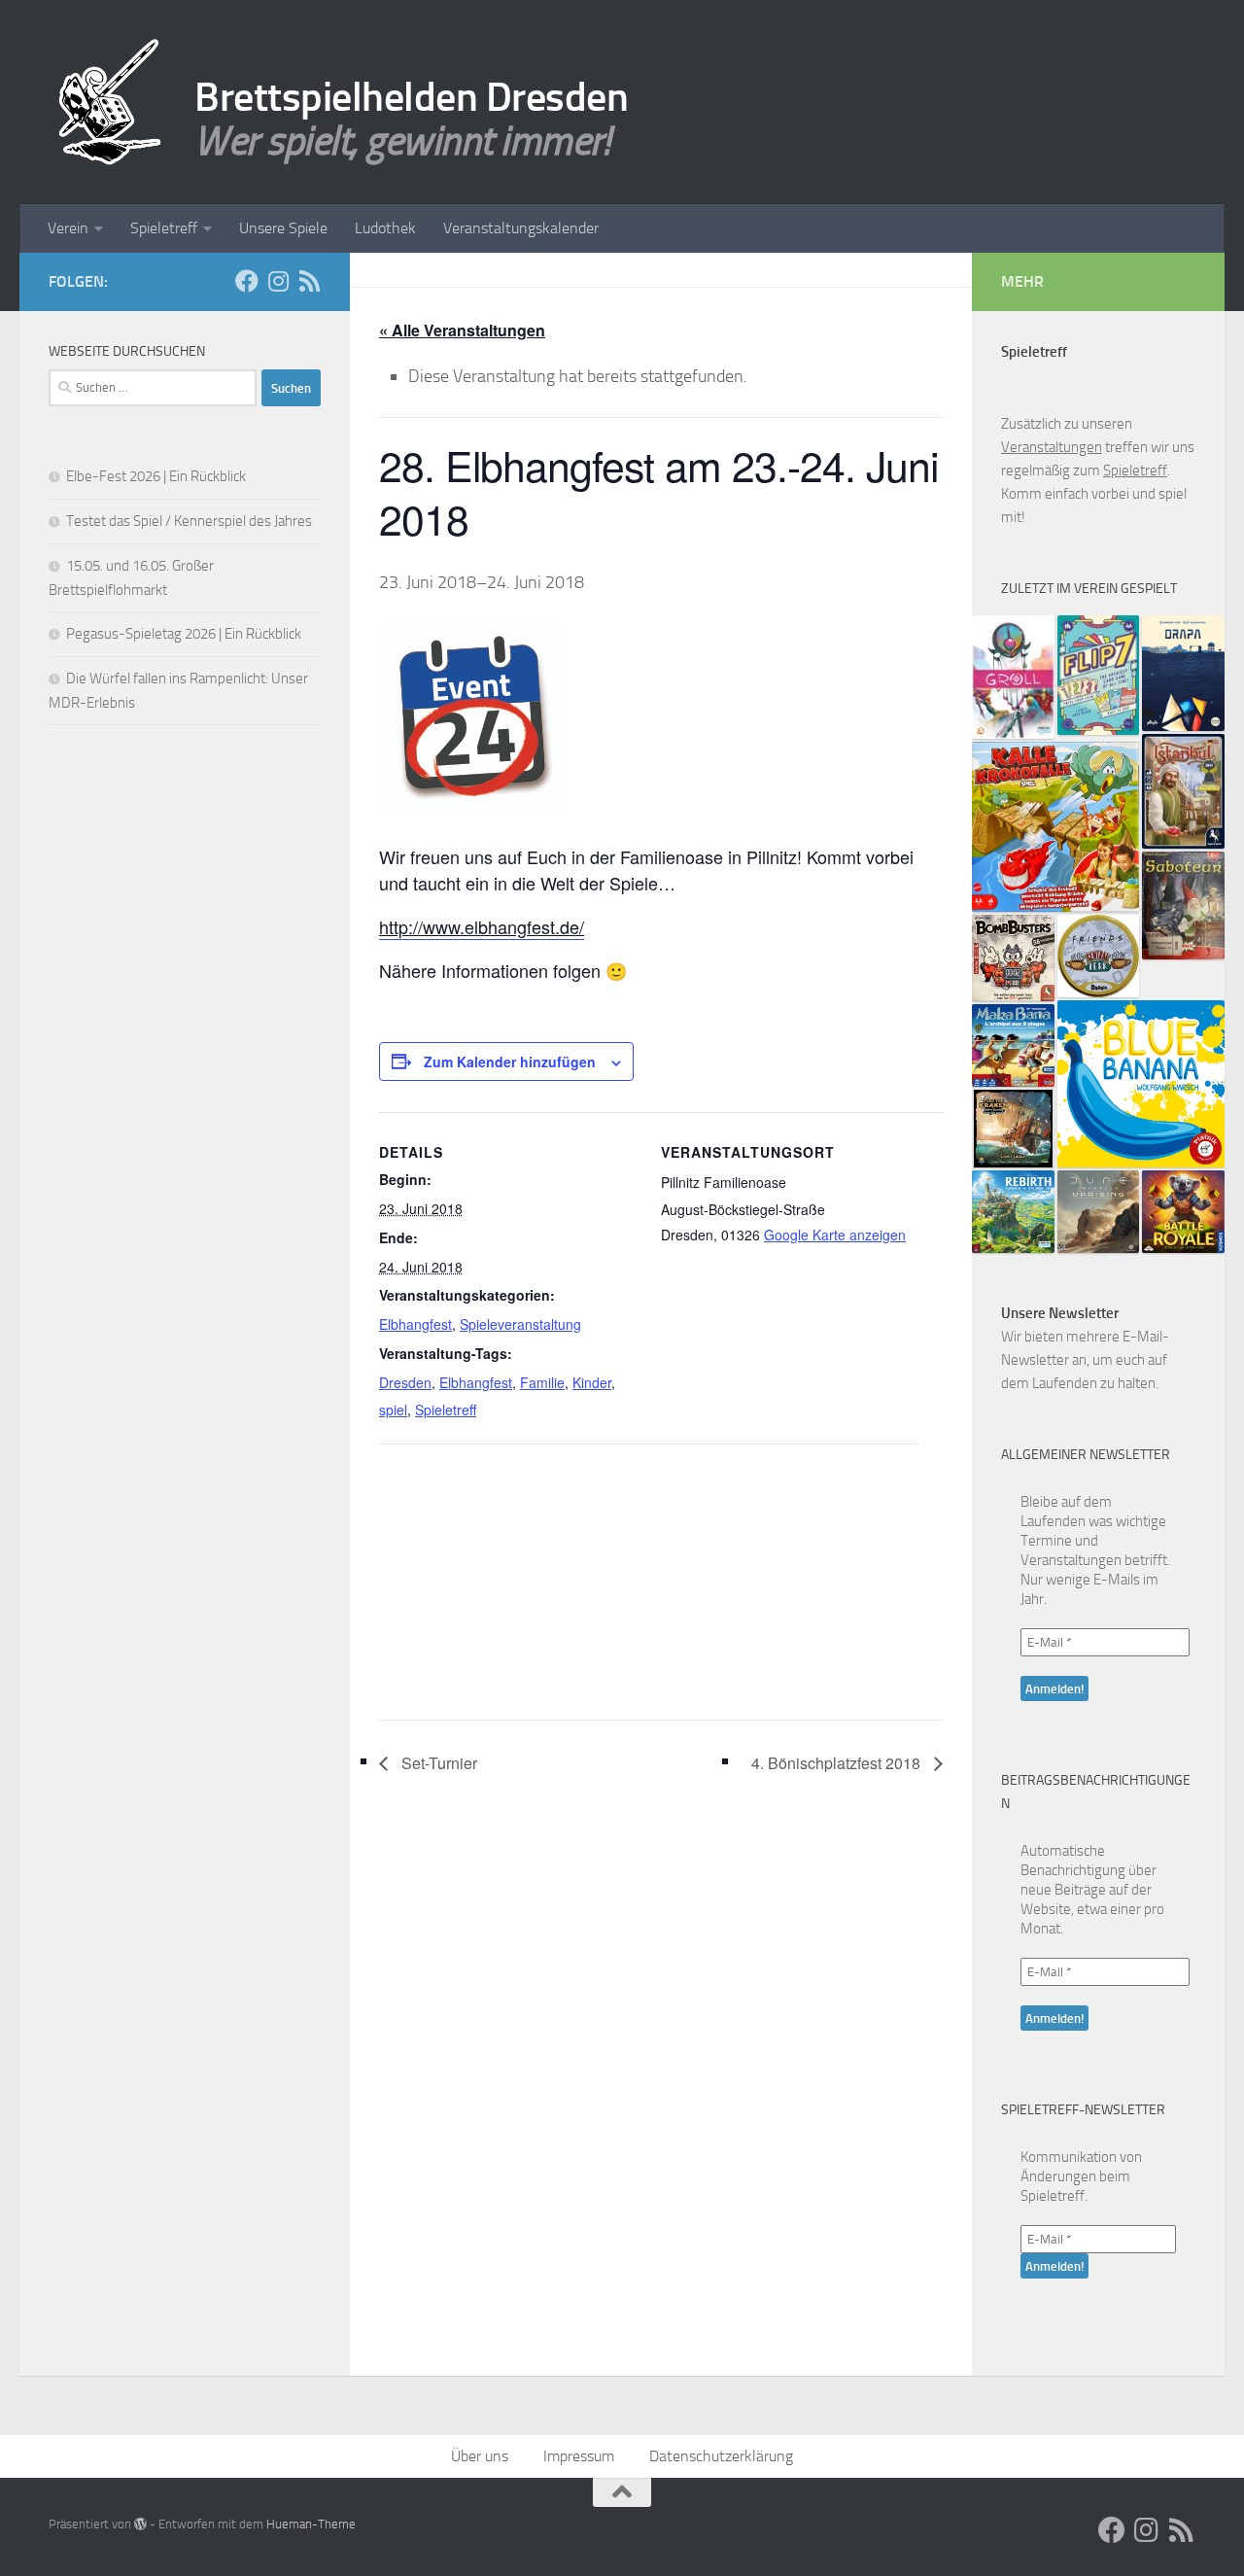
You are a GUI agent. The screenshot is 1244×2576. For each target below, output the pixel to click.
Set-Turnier (437, 1763)
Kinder (592, 1382)
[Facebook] (247, 281)
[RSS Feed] (309, 281)
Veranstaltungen (1052, 447)
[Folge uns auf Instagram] (278, 281)
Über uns (480, 2456)
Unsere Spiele (283, 228)
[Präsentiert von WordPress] (140, 2524)
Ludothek (385, 228)
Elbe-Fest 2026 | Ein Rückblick (156, 476)
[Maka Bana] (1013, 1045)
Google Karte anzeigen (835, 1235)
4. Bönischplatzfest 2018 (838, 1763)
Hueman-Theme (311, 2524)
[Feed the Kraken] (1013, 1129)
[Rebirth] (1013, 1212)
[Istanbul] (1183, 792)
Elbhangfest (415, 1324)
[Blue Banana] (1141, 1084)
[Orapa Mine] (1183, 673)
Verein (68, 228)
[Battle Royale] (1183, 1212)
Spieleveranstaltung (520, 1324)
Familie (542, 1382)
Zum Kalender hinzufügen (510, 1062)
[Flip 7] (1099, 675)
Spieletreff (164, 228)
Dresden (405, 1382)
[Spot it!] (1099, 956)
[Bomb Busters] (1013, 958)
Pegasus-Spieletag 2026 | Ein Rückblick (184, 634)
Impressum (579, 2456)
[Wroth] (1013, 677)
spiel (393, 1410)
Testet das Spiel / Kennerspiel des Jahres (189, 521)
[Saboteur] (1183, 905)
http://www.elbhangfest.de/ (482, 926)
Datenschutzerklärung (721, 2456)
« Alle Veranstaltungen (462, 330)
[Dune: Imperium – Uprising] (1099, 1212)
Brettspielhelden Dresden (411, 97)
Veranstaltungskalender (521, 228)
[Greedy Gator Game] (1055, 827)
